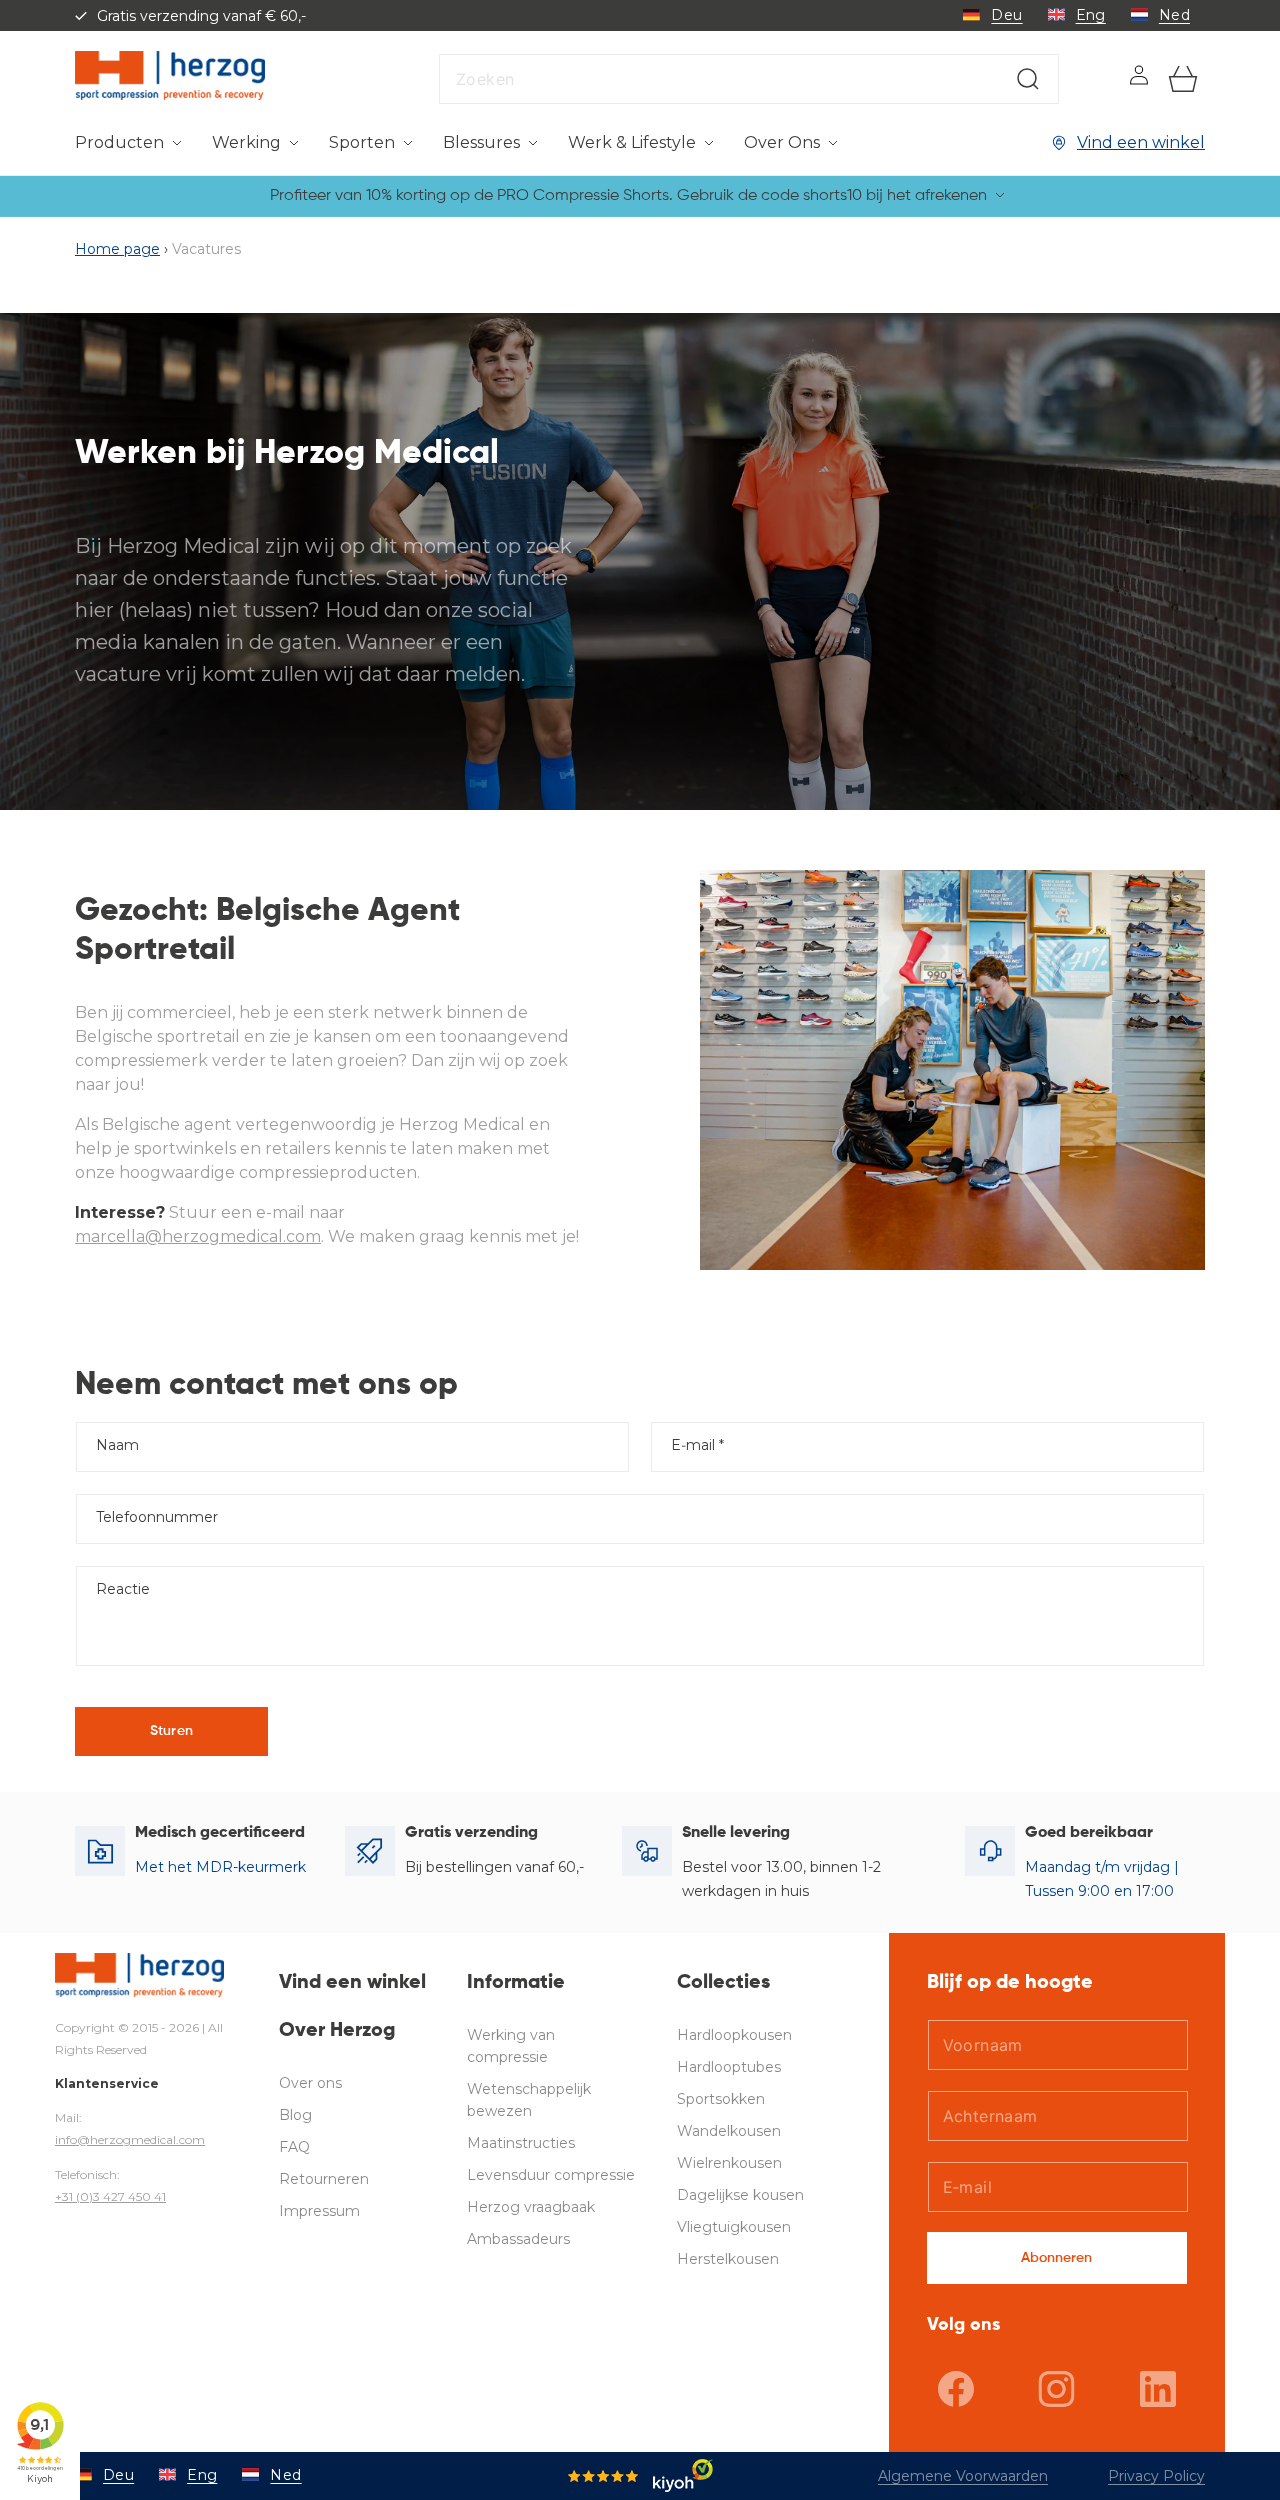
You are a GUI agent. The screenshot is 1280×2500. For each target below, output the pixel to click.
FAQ (294, 2147)
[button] (128, 143)
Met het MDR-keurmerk (220, 1867)
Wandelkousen (729, 2131)
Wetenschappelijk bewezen (529, 2100)
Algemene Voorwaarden (963, 2476)
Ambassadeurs (518, 2239)
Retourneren (324, 2179)
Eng (1091, 15)
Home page (117, 249)
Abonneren (1056, 2258)
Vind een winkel (1141, 142)
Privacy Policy (1156, 2476)
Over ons (310, 2083)
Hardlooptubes (729, 2067)
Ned (1174, 15)
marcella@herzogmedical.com (198, 1236)
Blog (295, 2115)
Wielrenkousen (729, 2163)
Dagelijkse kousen (740, 2195)
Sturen (171, 1731)
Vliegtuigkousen (734, 2227)
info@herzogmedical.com (130, 2139)
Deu (1006, 15)
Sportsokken (721, 2099)
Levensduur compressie (551, 2175)
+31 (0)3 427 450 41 (110, 2196)
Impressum (319, 2211)
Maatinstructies (521, 2143)
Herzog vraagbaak (531, 2207)
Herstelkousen (728, 2259)
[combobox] (749, 79)
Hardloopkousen (734, 2035)
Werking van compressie (511, 2046)
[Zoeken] (1028, 79)
